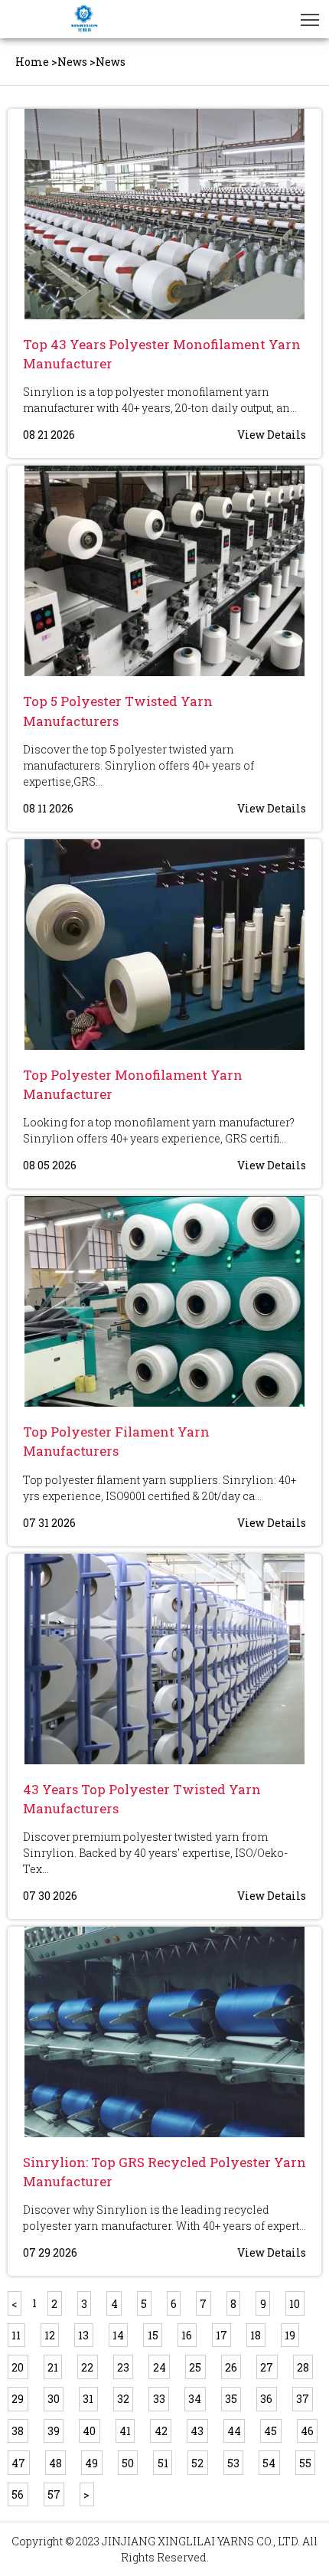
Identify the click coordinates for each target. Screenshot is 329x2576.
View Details (272, 435)
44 (234, 2431)
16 (187, 2335)
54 (269, 2463)
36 (266, 2399)
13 (83, 2335)
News (72, 62)
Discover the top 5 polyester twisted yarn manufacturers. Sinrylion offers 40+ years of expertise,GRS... (138, 765)
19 (290, 2335)
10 (295, 2304)
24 (160, 2367)
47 (18, 2463)
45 (270, 2431)
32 (123, 2399)
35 (231, 2399)
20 (18, 2367)
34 (195, 2399)
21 (53, 2367)
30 (54, 2399)
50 (128, 2463)
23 (123, 2367)
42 (161, 2431)
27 (267, 2367)
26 (231, 2367)
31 (88, 2399)
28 (303, 2367)
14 (118, 2335)
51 (163, 2463)
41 (125, 2431)
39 (54, 2431)
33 (159, 2399)
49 (91, 2463)
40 (89, 2431)
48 (55, 2463)
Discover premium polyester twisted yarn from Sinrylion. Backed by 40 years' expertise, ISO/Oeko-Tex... (155, 1853)
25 (195, 2367)
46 (307, 2431)
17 (222, 2335)
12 (50, 2335)
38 (18, 2431)
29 (18, 2399)
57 (54, 2494)
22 (87, 2367)
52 (197, 2463)
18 (256, 2335)
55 (305, 2463)
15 (153, 2335)
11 (16, 2335)
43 (197, 2431)
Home (32, 62)
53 (233, 2463)
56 (18, 2494)
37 (303, 2399)
